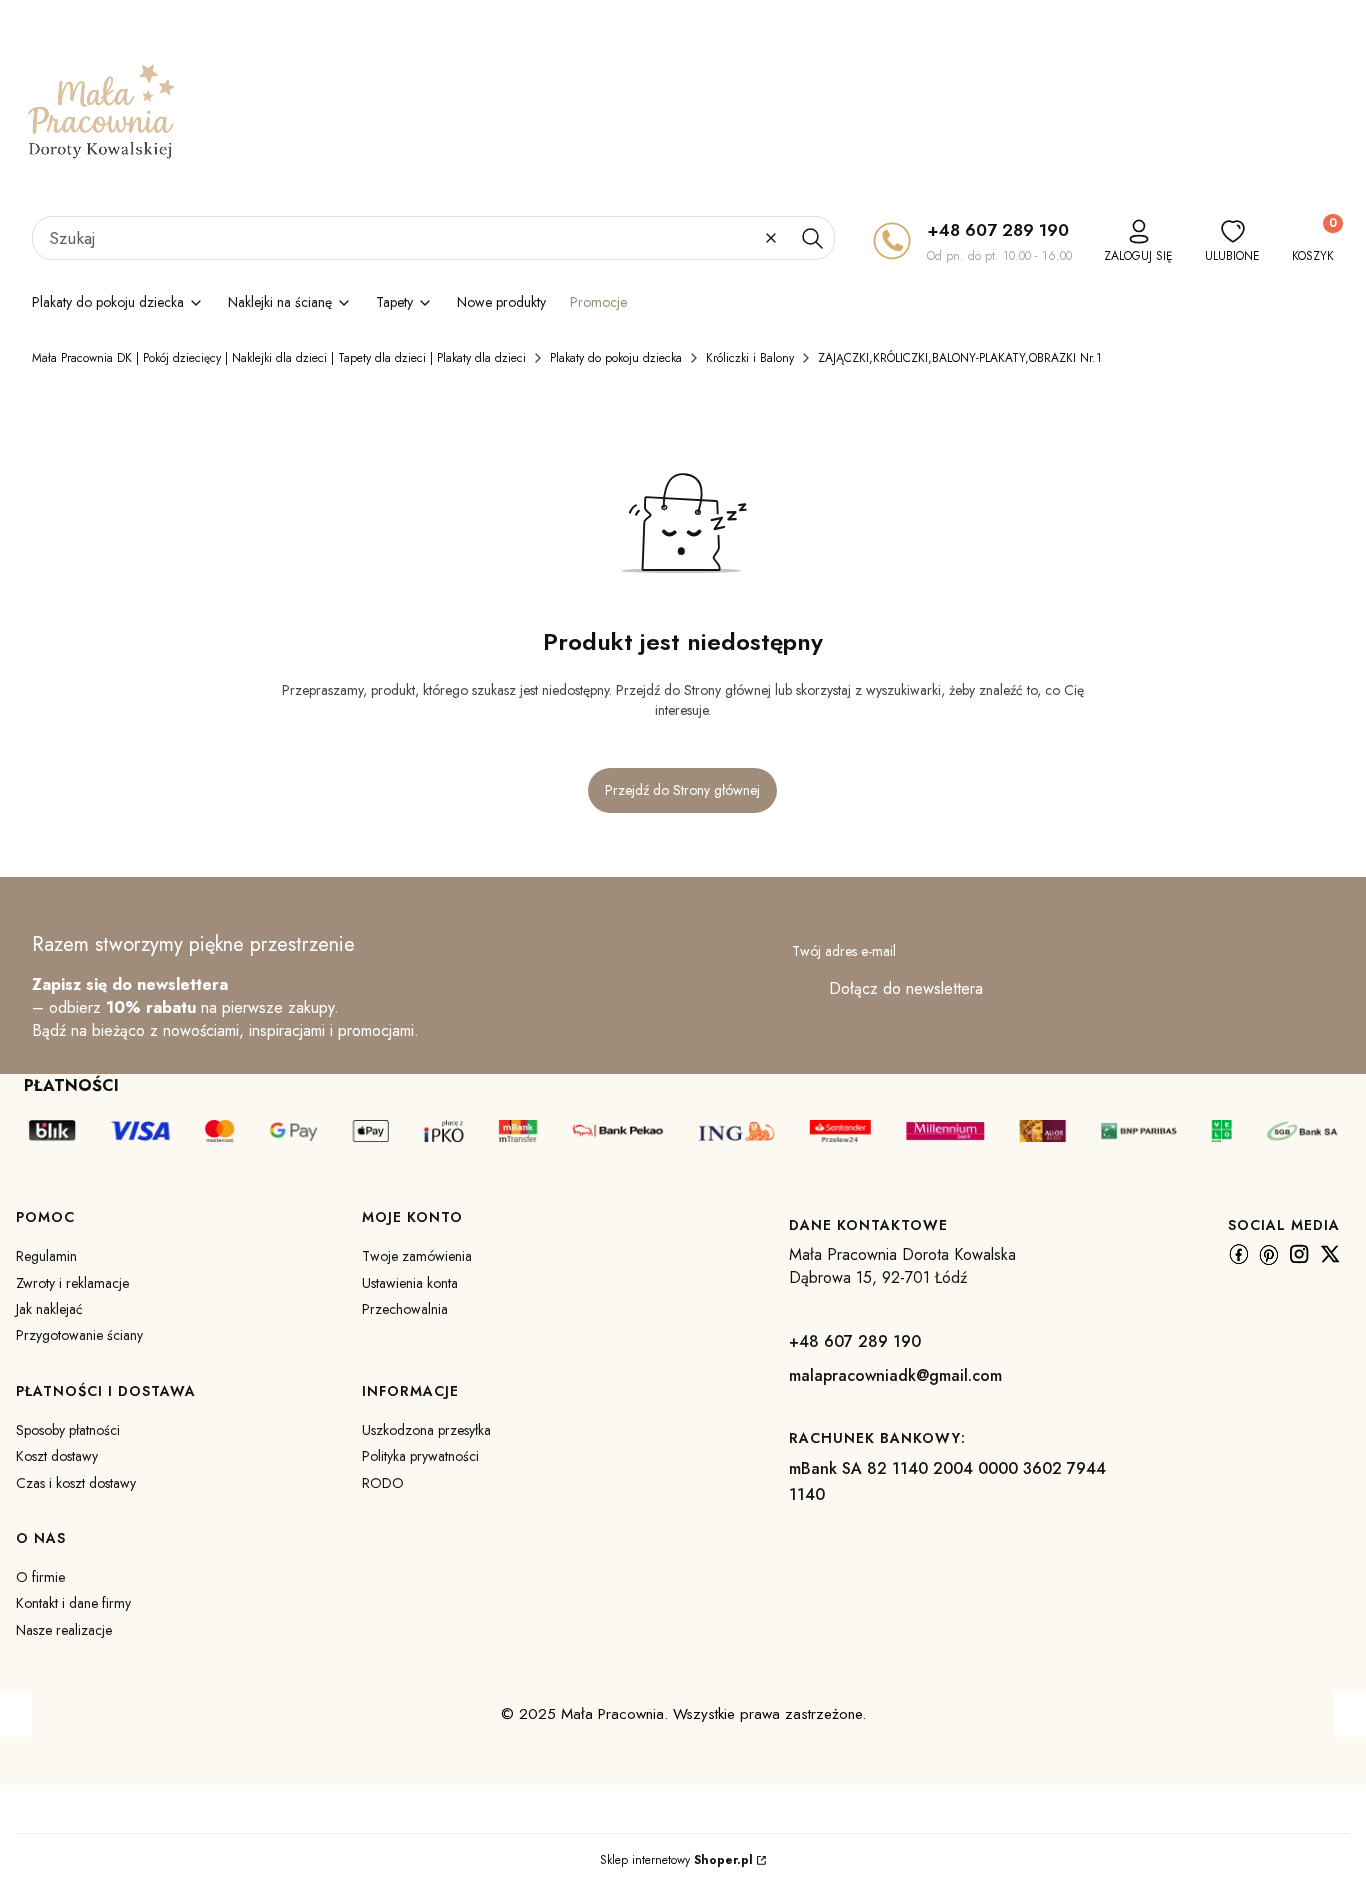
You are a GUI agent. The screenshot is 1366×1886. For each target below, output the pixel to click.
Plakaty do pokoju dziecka (616, 358)
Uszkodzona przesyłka (426, 1430)
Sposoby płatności (68, 1430)
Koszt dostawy (57, 1456)
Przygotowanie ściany (79, 1335)
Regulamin (46, 1256)
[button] (812, 238)
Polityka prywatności (420, 1456)
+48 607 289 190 (998, 230)
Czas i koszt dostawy (76, 1483)
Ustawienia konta (410, 1283)
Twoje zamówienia (417, 1256)
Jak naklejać (49, 1309)
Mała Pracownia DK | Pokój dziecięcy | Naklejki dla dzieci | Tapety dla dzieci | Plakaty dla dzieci (279, 358)
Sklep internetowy (676, 1860)
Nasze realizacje (64, 1630)
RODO (383, 1483)
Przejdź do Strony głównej (682, 790)
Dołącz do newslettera (906, 988)
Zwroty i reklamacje (72, 1283)
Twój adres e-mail (844, 951)
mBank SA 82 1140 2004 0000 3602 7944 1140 (947, 1481)
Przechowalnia (405, 1309)
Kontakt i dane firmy (73, 1603)
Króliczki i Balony (750, 358)
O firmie (40, 1577)
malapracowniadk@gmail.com (895, 1375)
